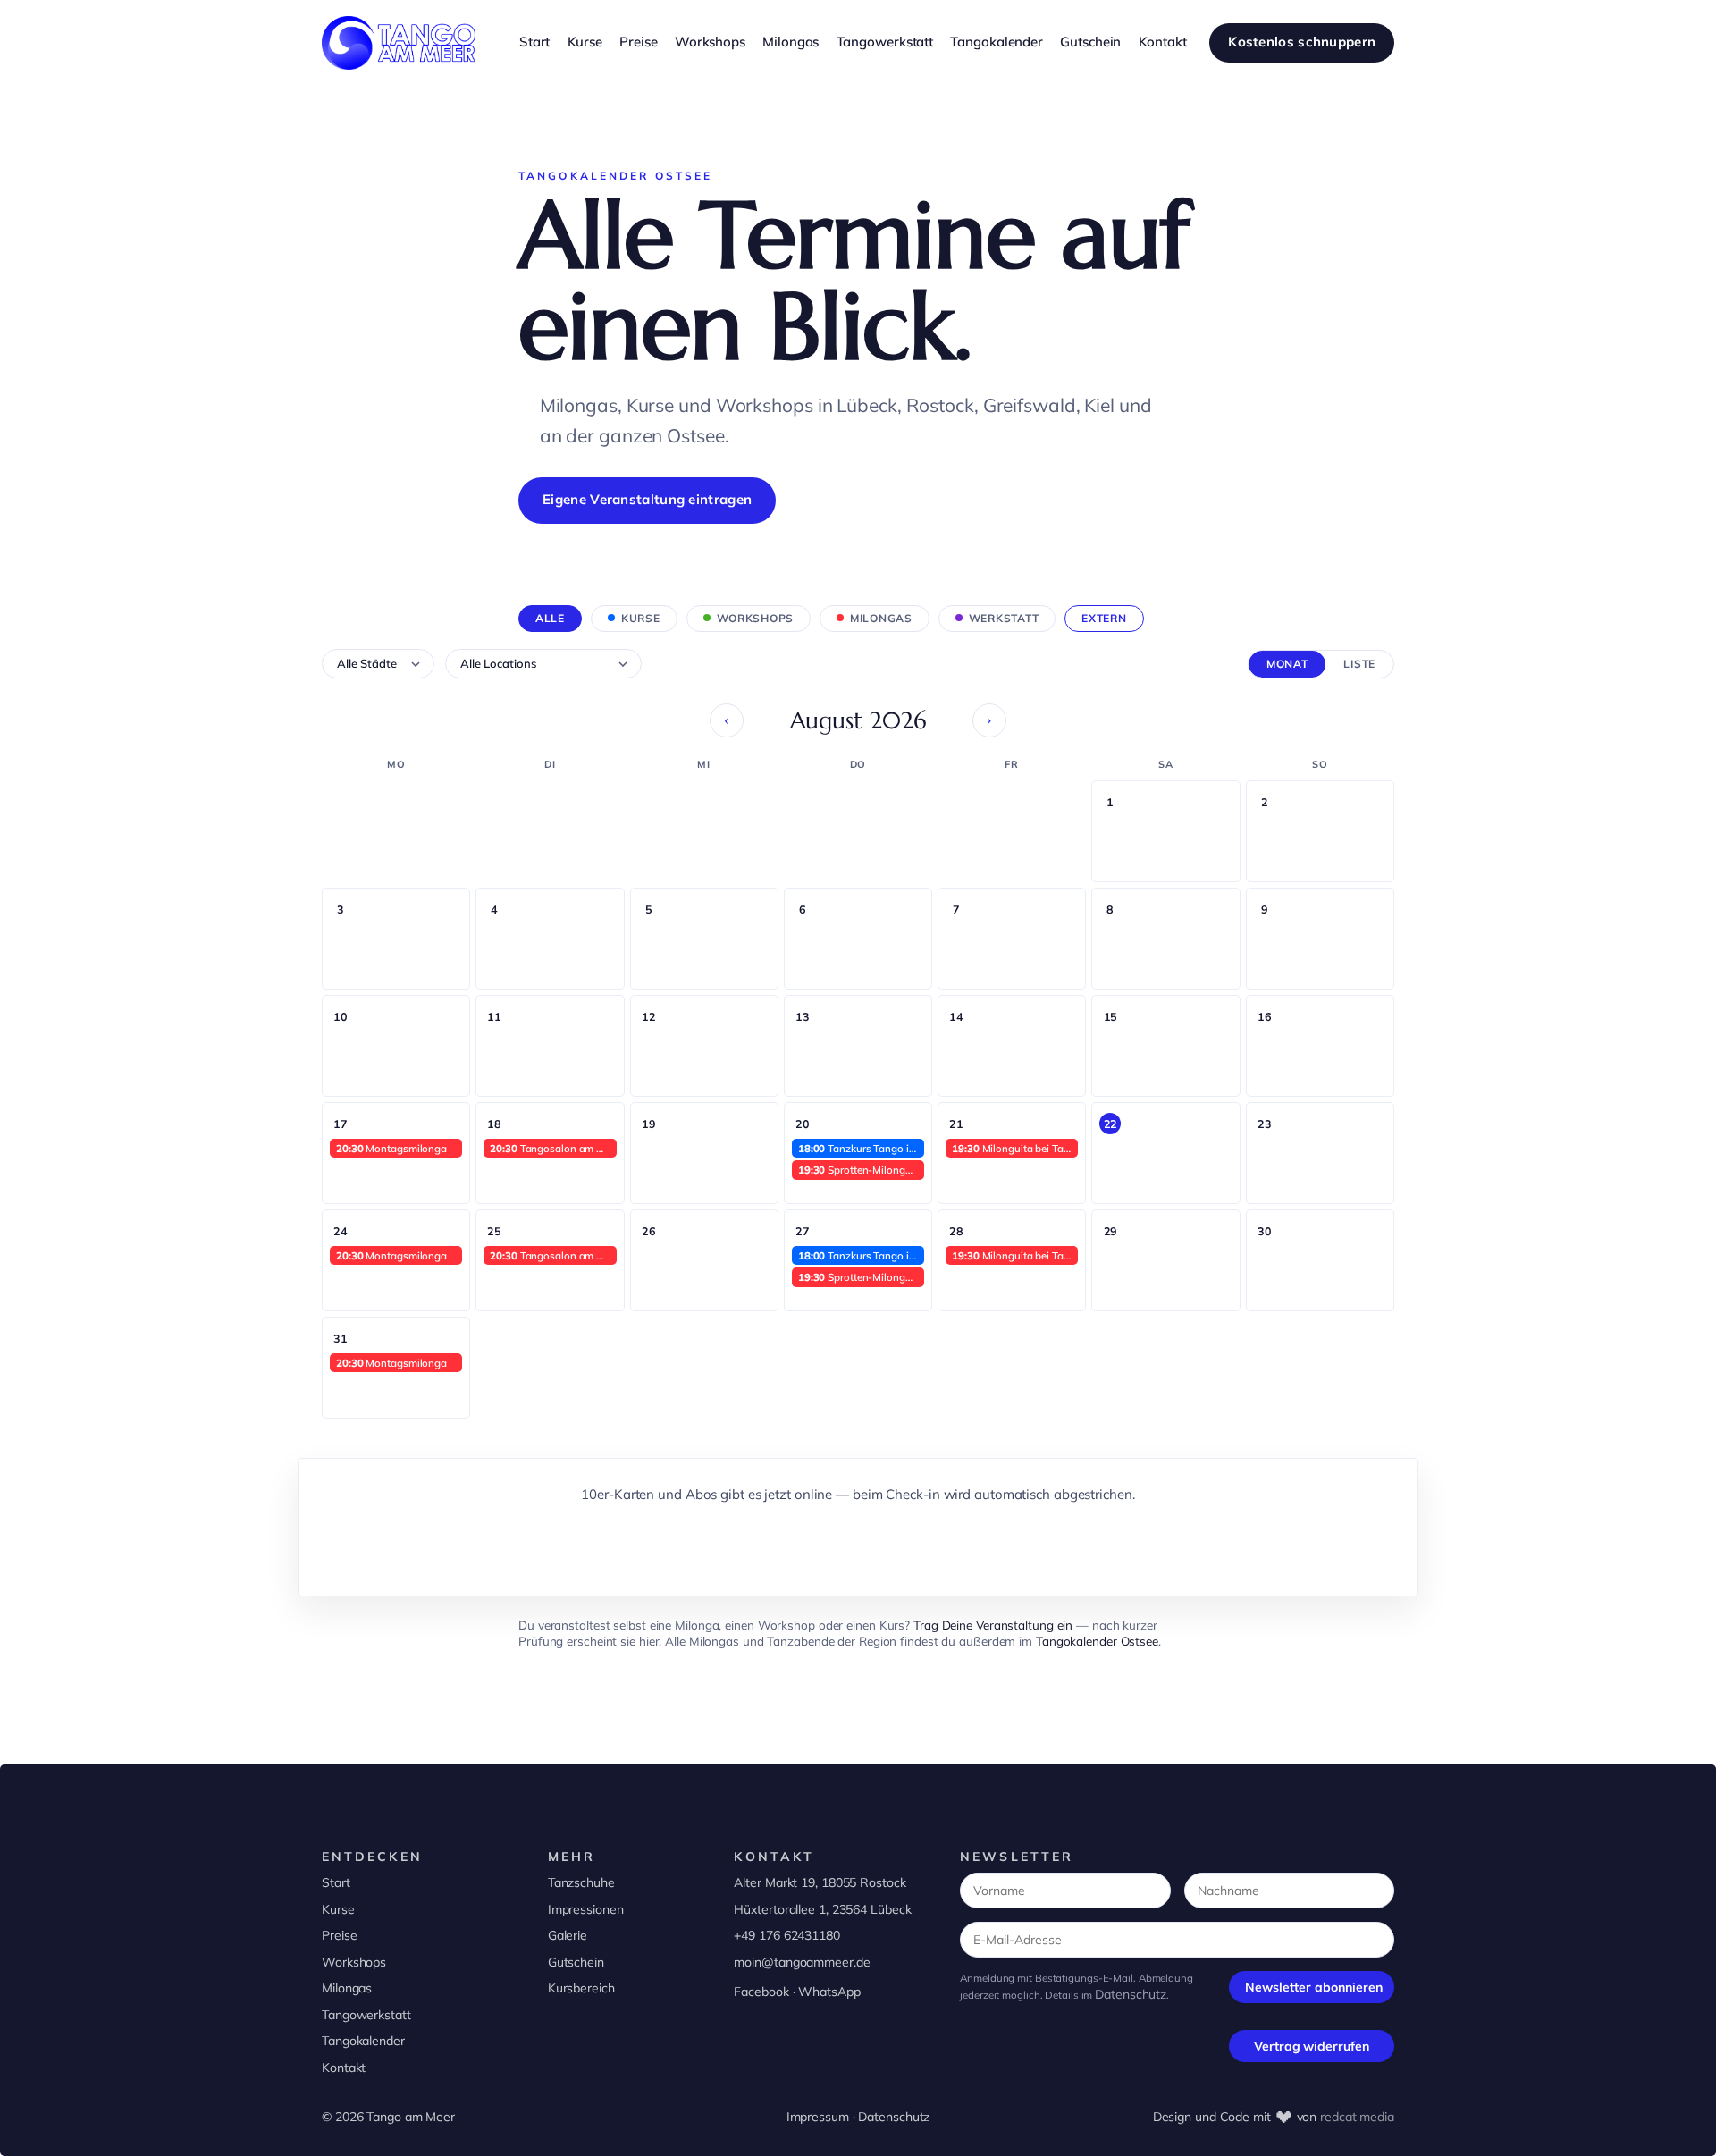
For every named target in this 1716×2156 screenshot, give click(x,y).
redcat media (1357, 2117)
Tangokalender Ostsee (1097, 1641)
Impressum (818, 2117)
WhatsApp (829, 1992)
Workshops (354, 1962)
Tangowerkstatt (366, 2015)
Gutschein (576, 1962)
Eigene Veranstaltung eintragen (647, 499)
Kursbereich (581, 1988)
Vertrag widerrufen (1311, 2046)
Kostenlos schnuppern (1302, 42)
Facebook (761, 1992)
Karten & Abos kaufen (858, 1544)
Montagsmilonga (391, 1148)
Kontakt (344, 2068)
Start (336, 1882)
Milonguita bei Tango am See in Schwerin (1015, 1148)
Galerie (568, 1935)
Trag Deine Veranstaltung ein (993, 1625)
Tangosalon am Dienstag (553, 1148)
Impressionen (586, 1909)
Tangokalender (363, 2041)
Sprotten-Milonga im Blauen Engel (861, 1170)
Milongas (347, 1988)
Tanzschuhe (581, 1882)
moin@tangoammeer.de (802, 1962)
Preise (339, 1935)
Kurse (338, 1909)
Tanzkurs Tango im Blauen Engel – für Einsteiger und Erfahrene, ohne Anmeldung (861, 1148)
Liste (1359, 664)
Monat (1287, 664)
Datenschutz (1131, 1994)
